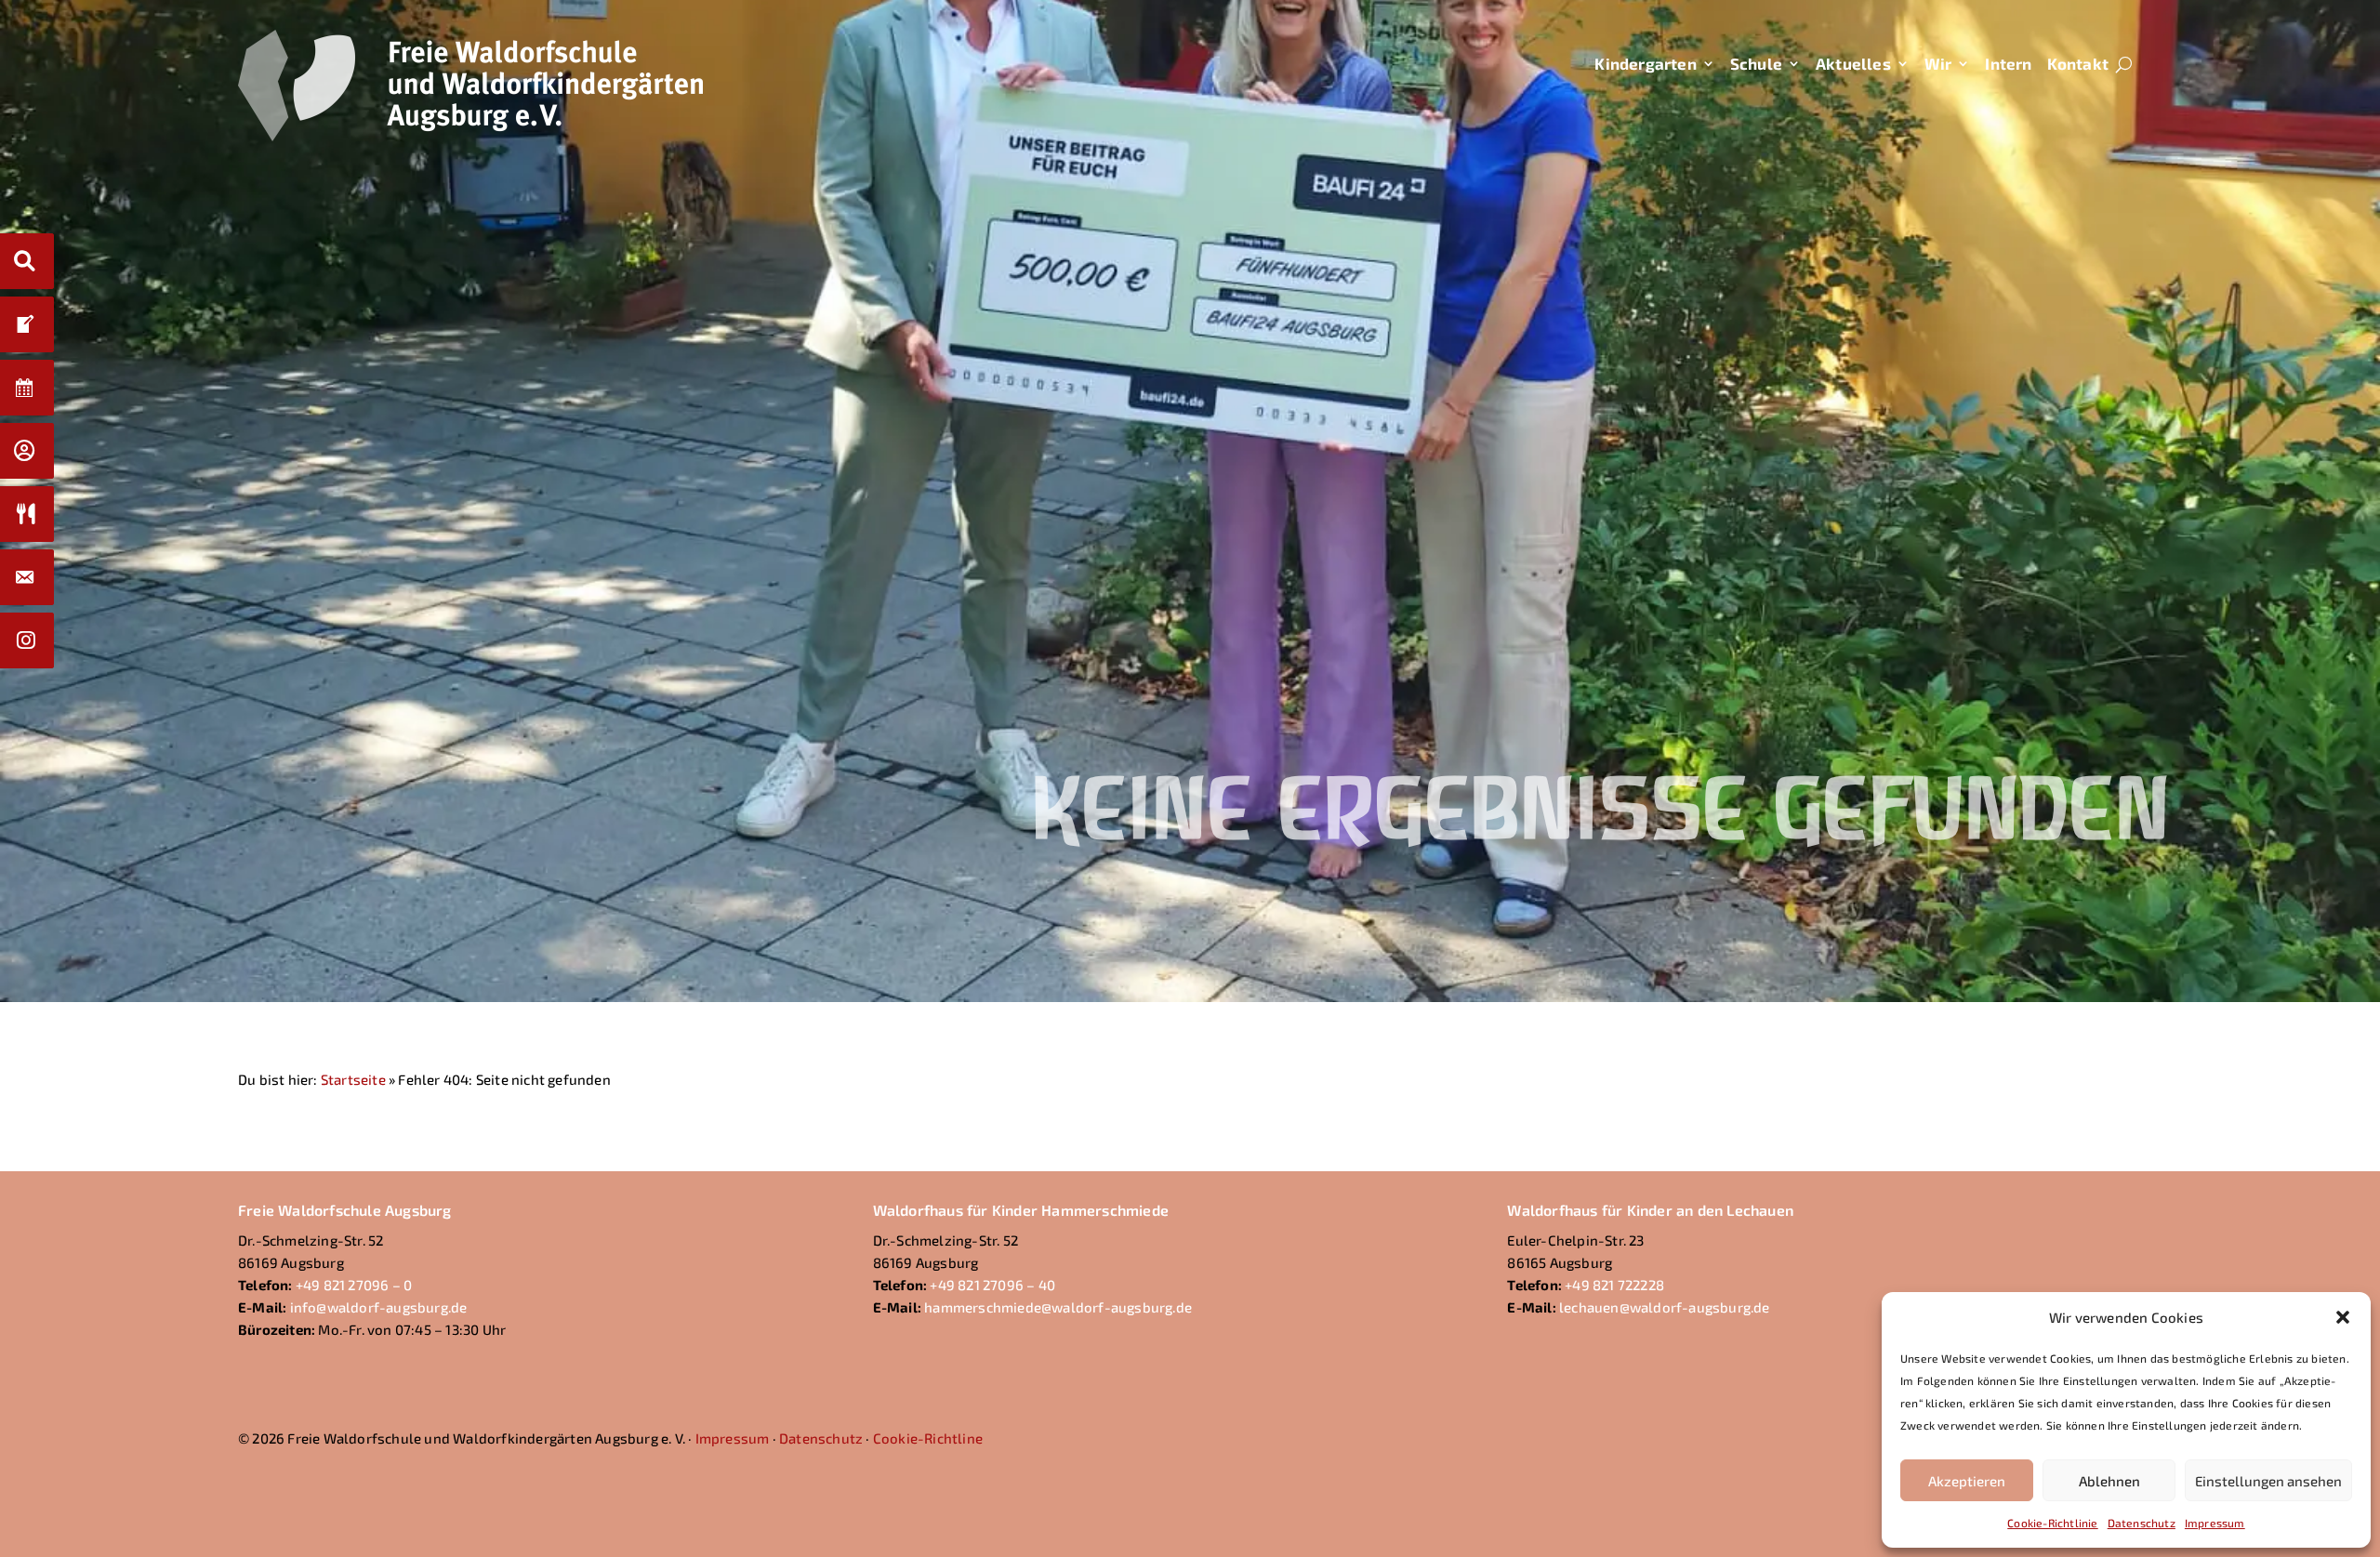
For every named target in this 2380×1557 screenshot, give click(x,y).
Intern (2008, 63)
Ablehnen (2109, 1481)
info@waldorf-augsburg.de (379, 1307)
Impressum (2215, 1523)
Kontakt (2078, 63)
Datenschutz (2142, 1523)
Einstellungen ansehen (2268, 1481)
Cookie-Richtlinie (2052, 1523)
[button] (2343, 1317)
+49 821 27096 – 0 (354, 1285)
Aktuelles (1853, 63)
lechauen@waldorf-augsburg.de (1665, 1307)
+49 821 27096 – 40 (992, 1285)
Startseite (353, 1079)
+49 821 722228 (1614, 1285)
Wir (1938, 63)
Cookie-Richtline (928, 1438)
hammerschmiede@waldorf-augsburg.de (1058, 1307)
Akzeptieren (1967, 1481)
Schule (1756, 63)
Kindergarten (1645, 63)
